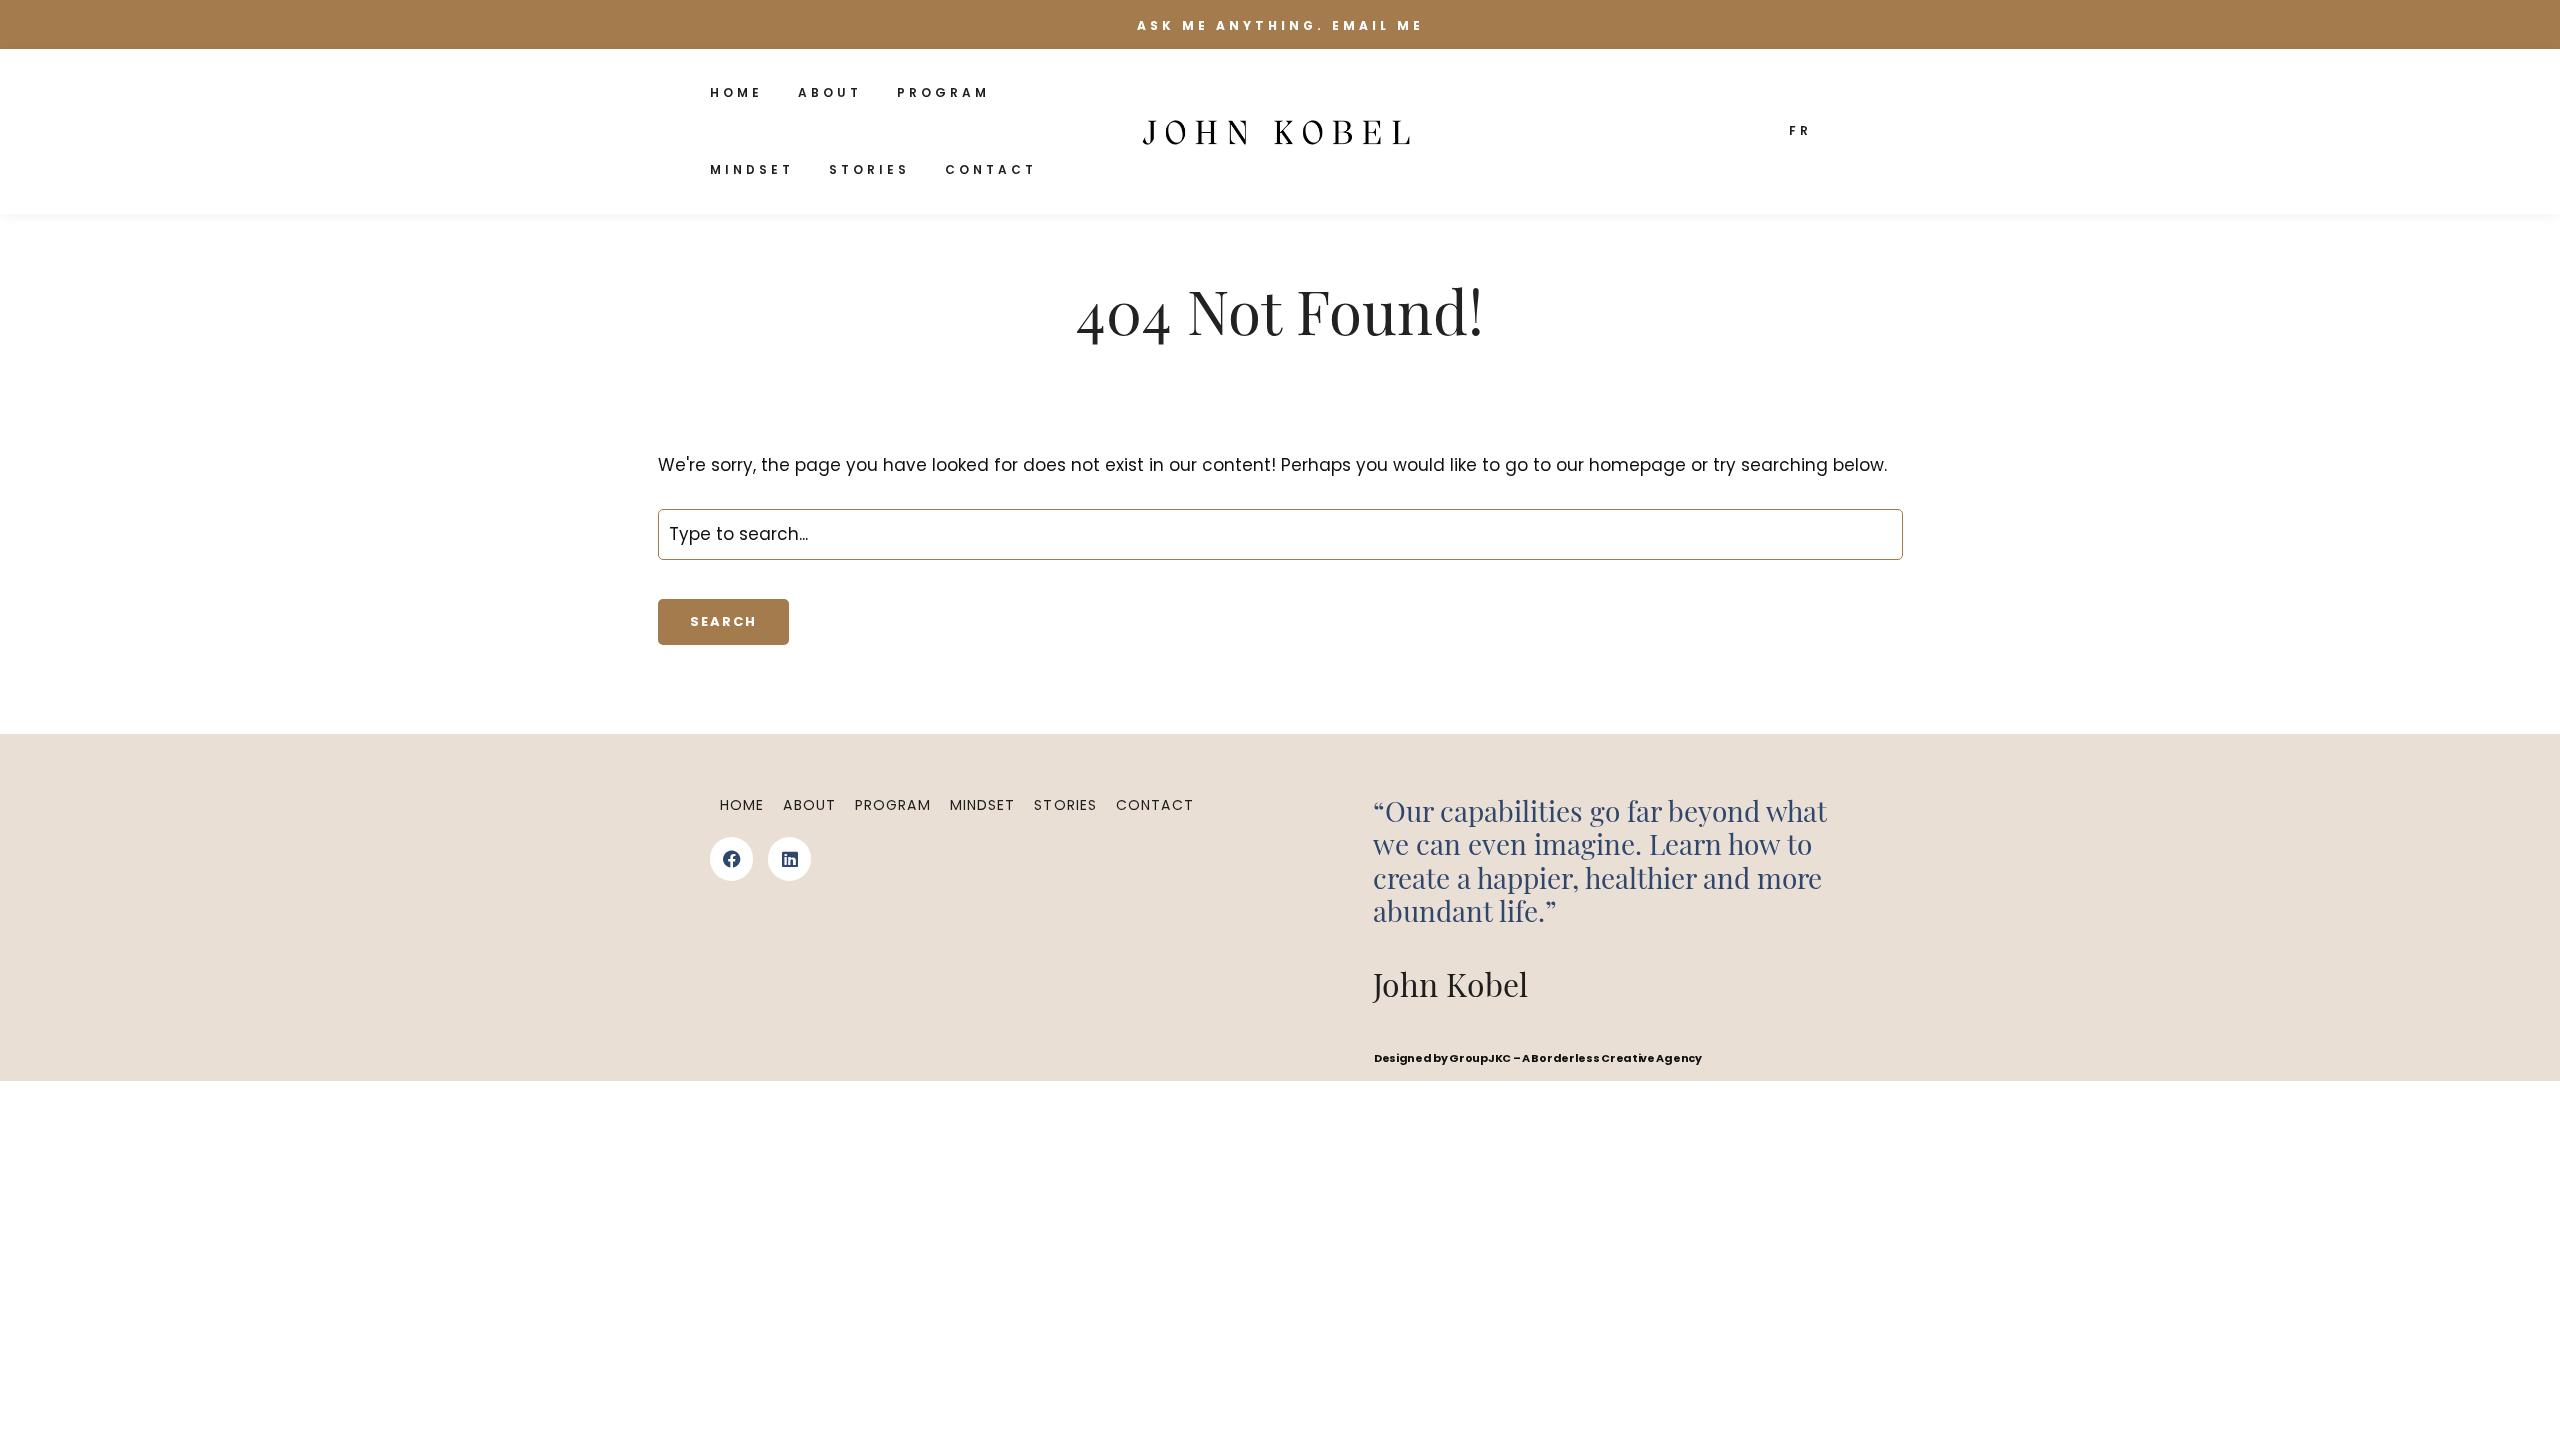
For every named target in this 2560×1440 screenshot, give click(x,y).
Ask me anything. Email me (1280, 25)
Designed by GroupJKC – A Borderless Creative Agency (1538, 1058)
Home (736, 92)
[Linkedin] (789, 858)
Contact (991, 169)
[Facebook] (731, 858)
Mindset (752, 169)
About (830, 92)
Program (943, 92)
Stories (869, 169)
